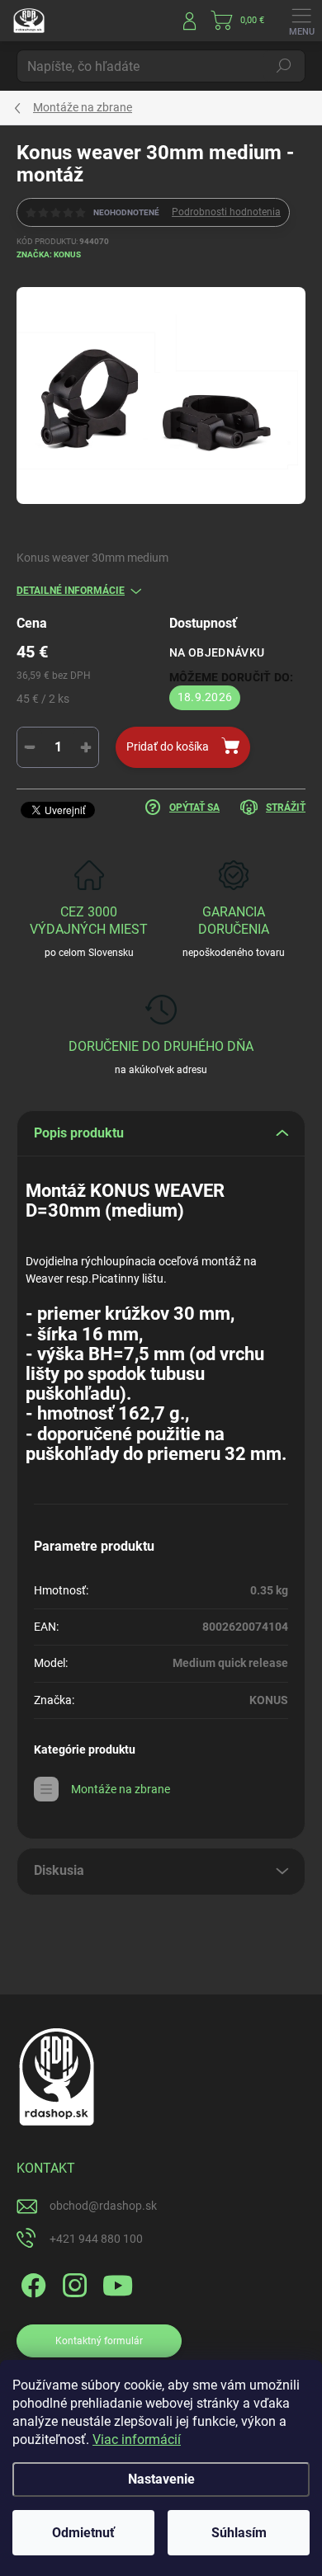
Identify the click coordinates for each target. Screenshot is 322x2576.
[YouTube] (118, 2282)
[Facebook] (31, 2282)
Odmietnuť (83, 2533)
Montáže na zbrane (121, 1789)
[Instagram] (72, 2282)
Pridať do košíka (168, 746)
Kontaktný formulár (99, 2341)
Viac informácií (137, 2439)
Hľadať (284, 66)
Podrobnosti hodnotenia (226, 212)
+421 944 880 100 (96, 2239)
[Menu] (301, 21)
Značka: (49, 254)
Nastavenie (161, 2479)
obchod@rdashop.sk (103, 2206)
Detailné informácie (71, 591)
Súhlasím (239, 2533)
